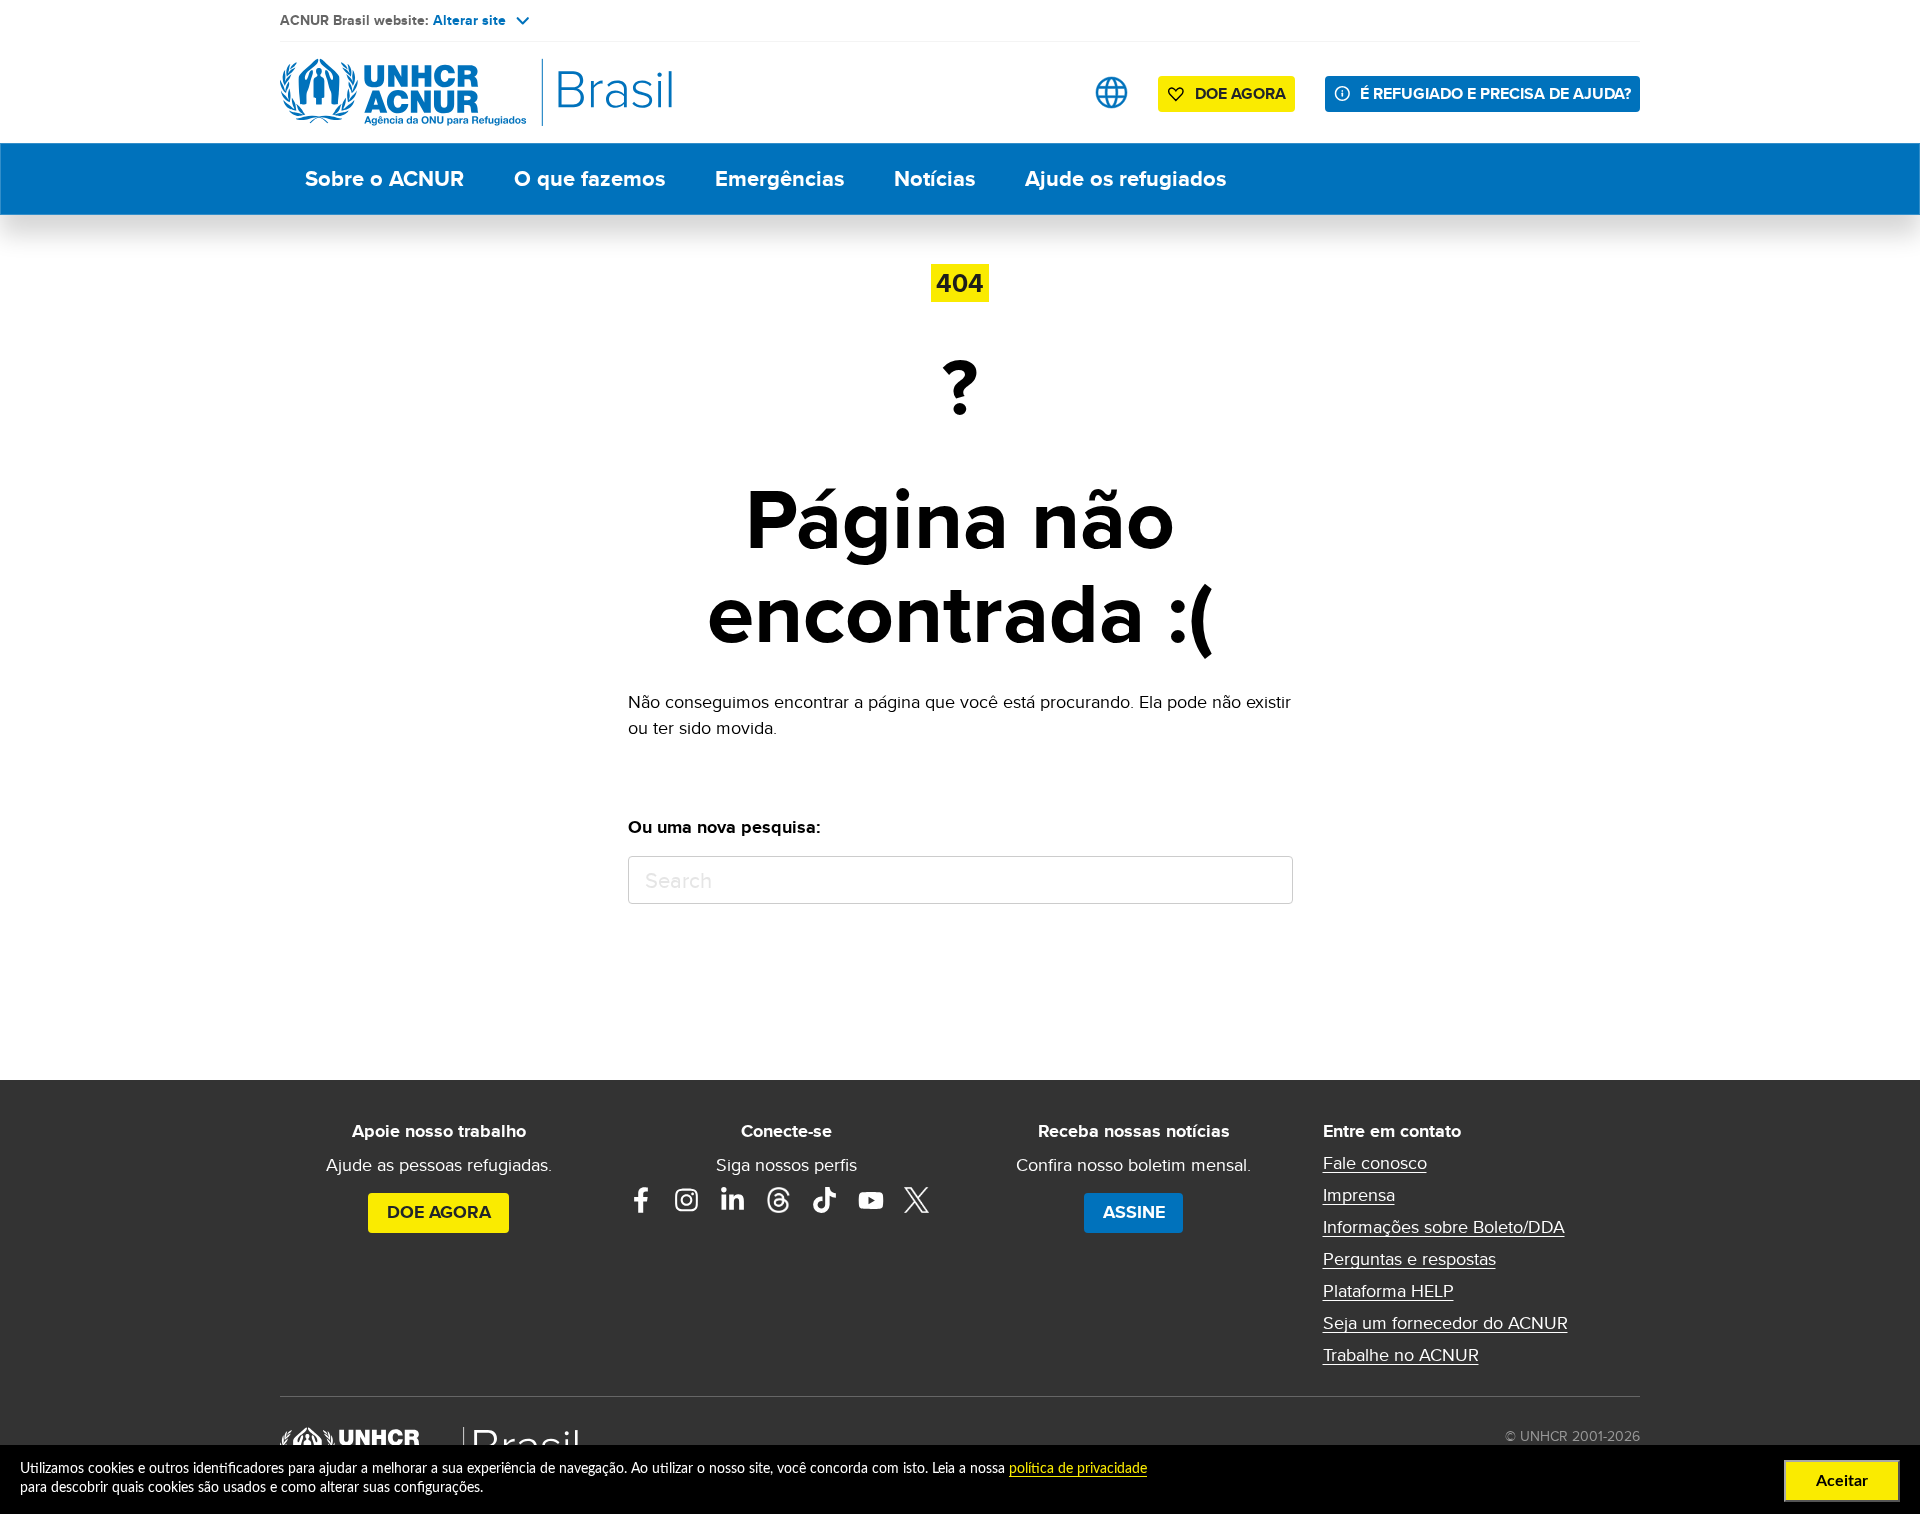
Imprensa (1359, 1195)
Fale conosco (1375, 1163)
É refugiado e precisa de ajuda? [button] (1495, 93)
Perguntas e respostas (1409, 1259)
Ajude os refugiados (1125, 178)
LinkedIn (733, 1200)
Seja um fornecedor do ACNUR (1445, 1323)
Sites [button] (1111, 92)
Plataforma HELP (1388, 1291)
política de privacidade (1078, 1469)
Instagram (687, 1200)
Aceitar (1842, 1481)
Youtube (871, 1200)
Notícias (934, 178)
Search (1268, 880)
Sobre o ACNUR (384, 178)
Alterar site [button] (469, 20)
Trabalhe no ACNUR (1401, 1355)
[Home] (420, 92)
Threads (779, 1200)
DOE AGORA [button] (1240, 93)
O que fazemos (589, 178)
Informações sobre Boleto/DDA (1444, 1227)
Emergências (779, 178)
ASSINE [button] (1134, 1212)
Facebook (641, 1200)
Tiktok (825, 1200)
